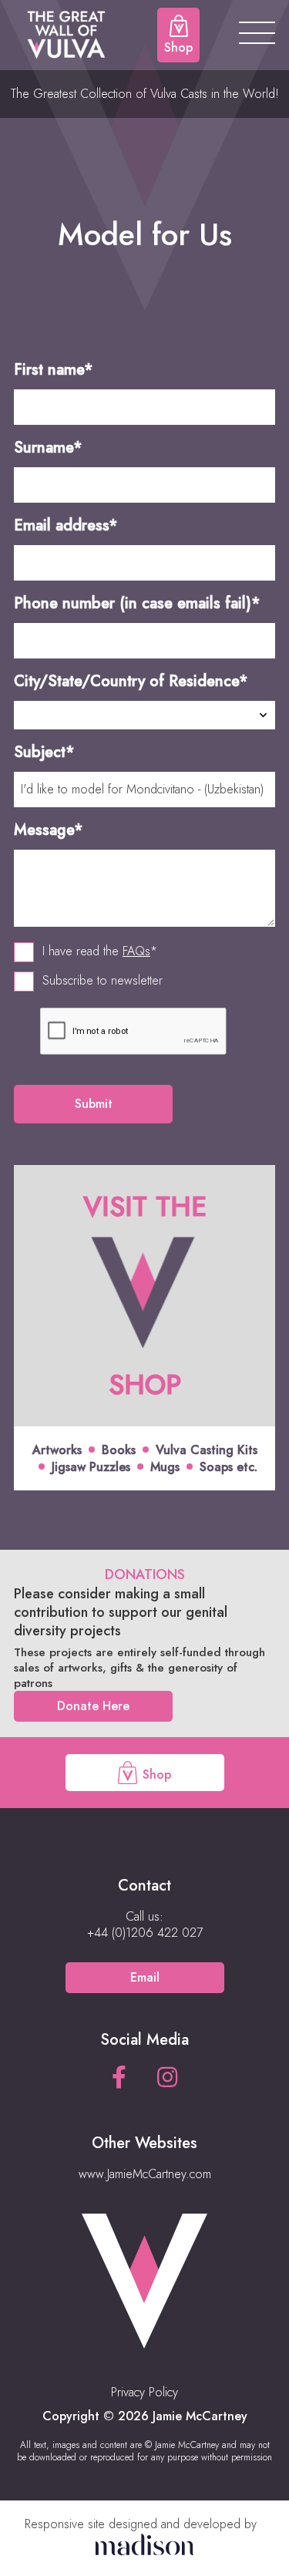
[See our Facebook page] (119, 2078)
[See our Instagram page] (167, 2078)
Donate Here (93, 1706)
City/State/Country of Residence (131, 681)
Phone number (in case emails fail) (137, 603)
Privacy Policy (144, 2392)
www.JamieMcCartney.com (145, 2174)
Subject (44, 752)
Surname (48, 448)
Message (49, 830)
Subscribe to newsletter (102, 981)
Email (145, 1977)
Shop (155, 1775)
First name (54, 370)
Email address (66, 525)
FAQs (136, 951)
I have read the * (100, 951)
